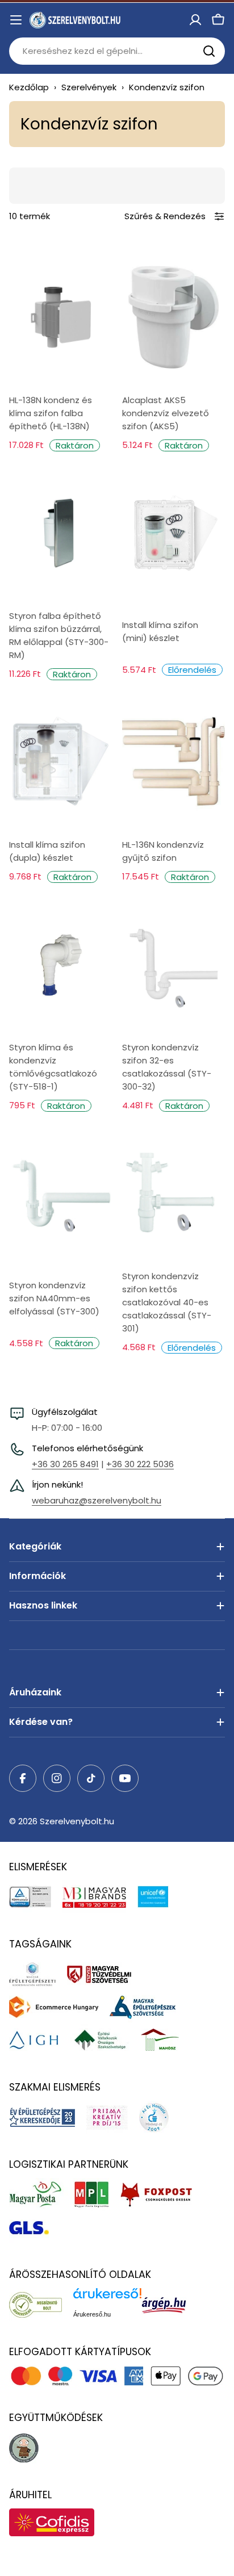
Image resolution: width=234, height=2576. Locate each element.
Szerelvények (89, 87)
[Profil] (195, 20)
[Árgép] (170, 2305)
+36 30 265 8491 (65, 1464)
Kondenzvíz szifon (167, 87)
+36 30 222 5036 (140, 1464)
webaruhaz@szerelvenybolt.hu (97, 1500)
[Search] (209, 51)
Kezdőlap (29, 87)
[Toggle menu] (16, 20)
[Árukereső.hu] (41, 2305)
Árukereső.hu (92, 2314)
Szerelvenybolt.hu (77, 1821)
